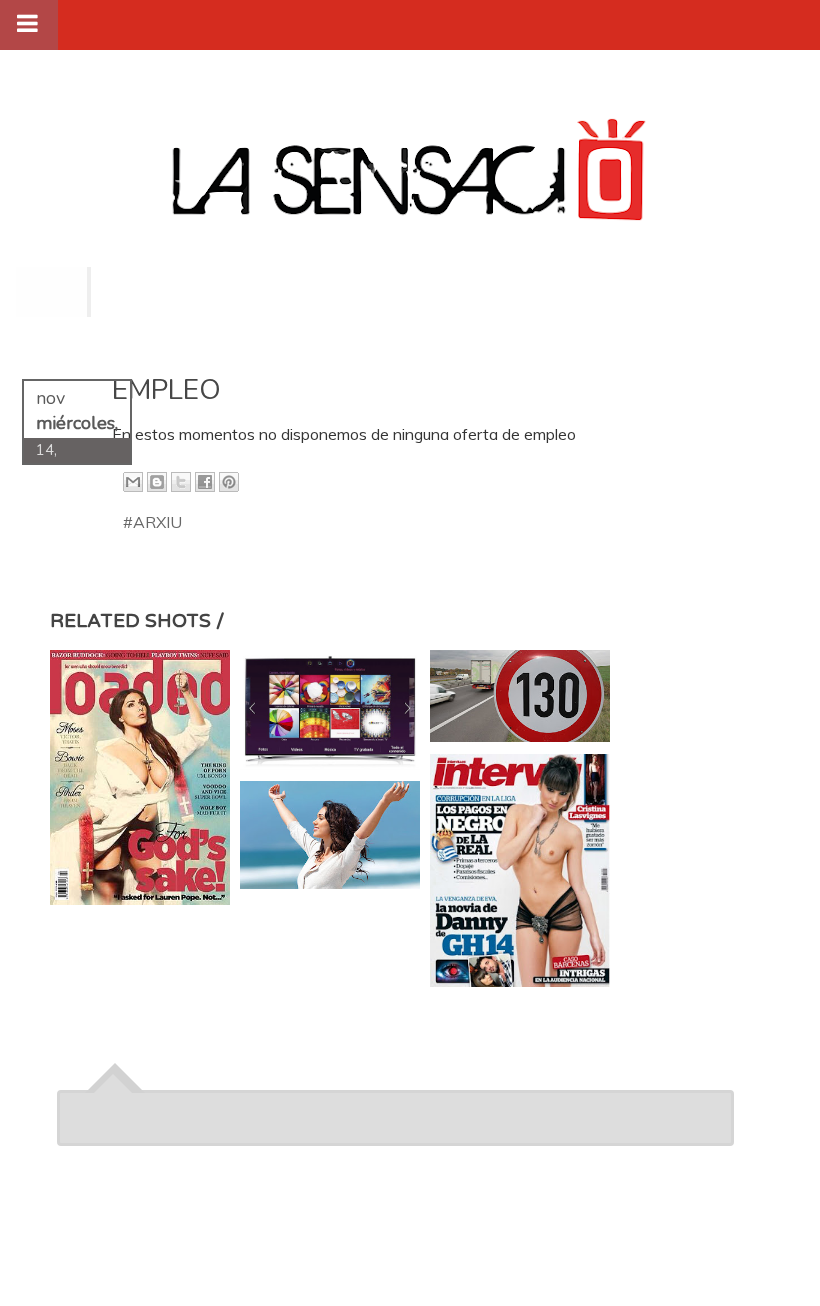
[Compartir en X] (181, 482)
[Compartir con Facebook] (205, 482)
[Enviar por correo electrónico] (133, 482)
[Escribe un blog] (157, 482)
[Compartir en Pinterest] (229, 482)
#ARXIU (152, 522)
